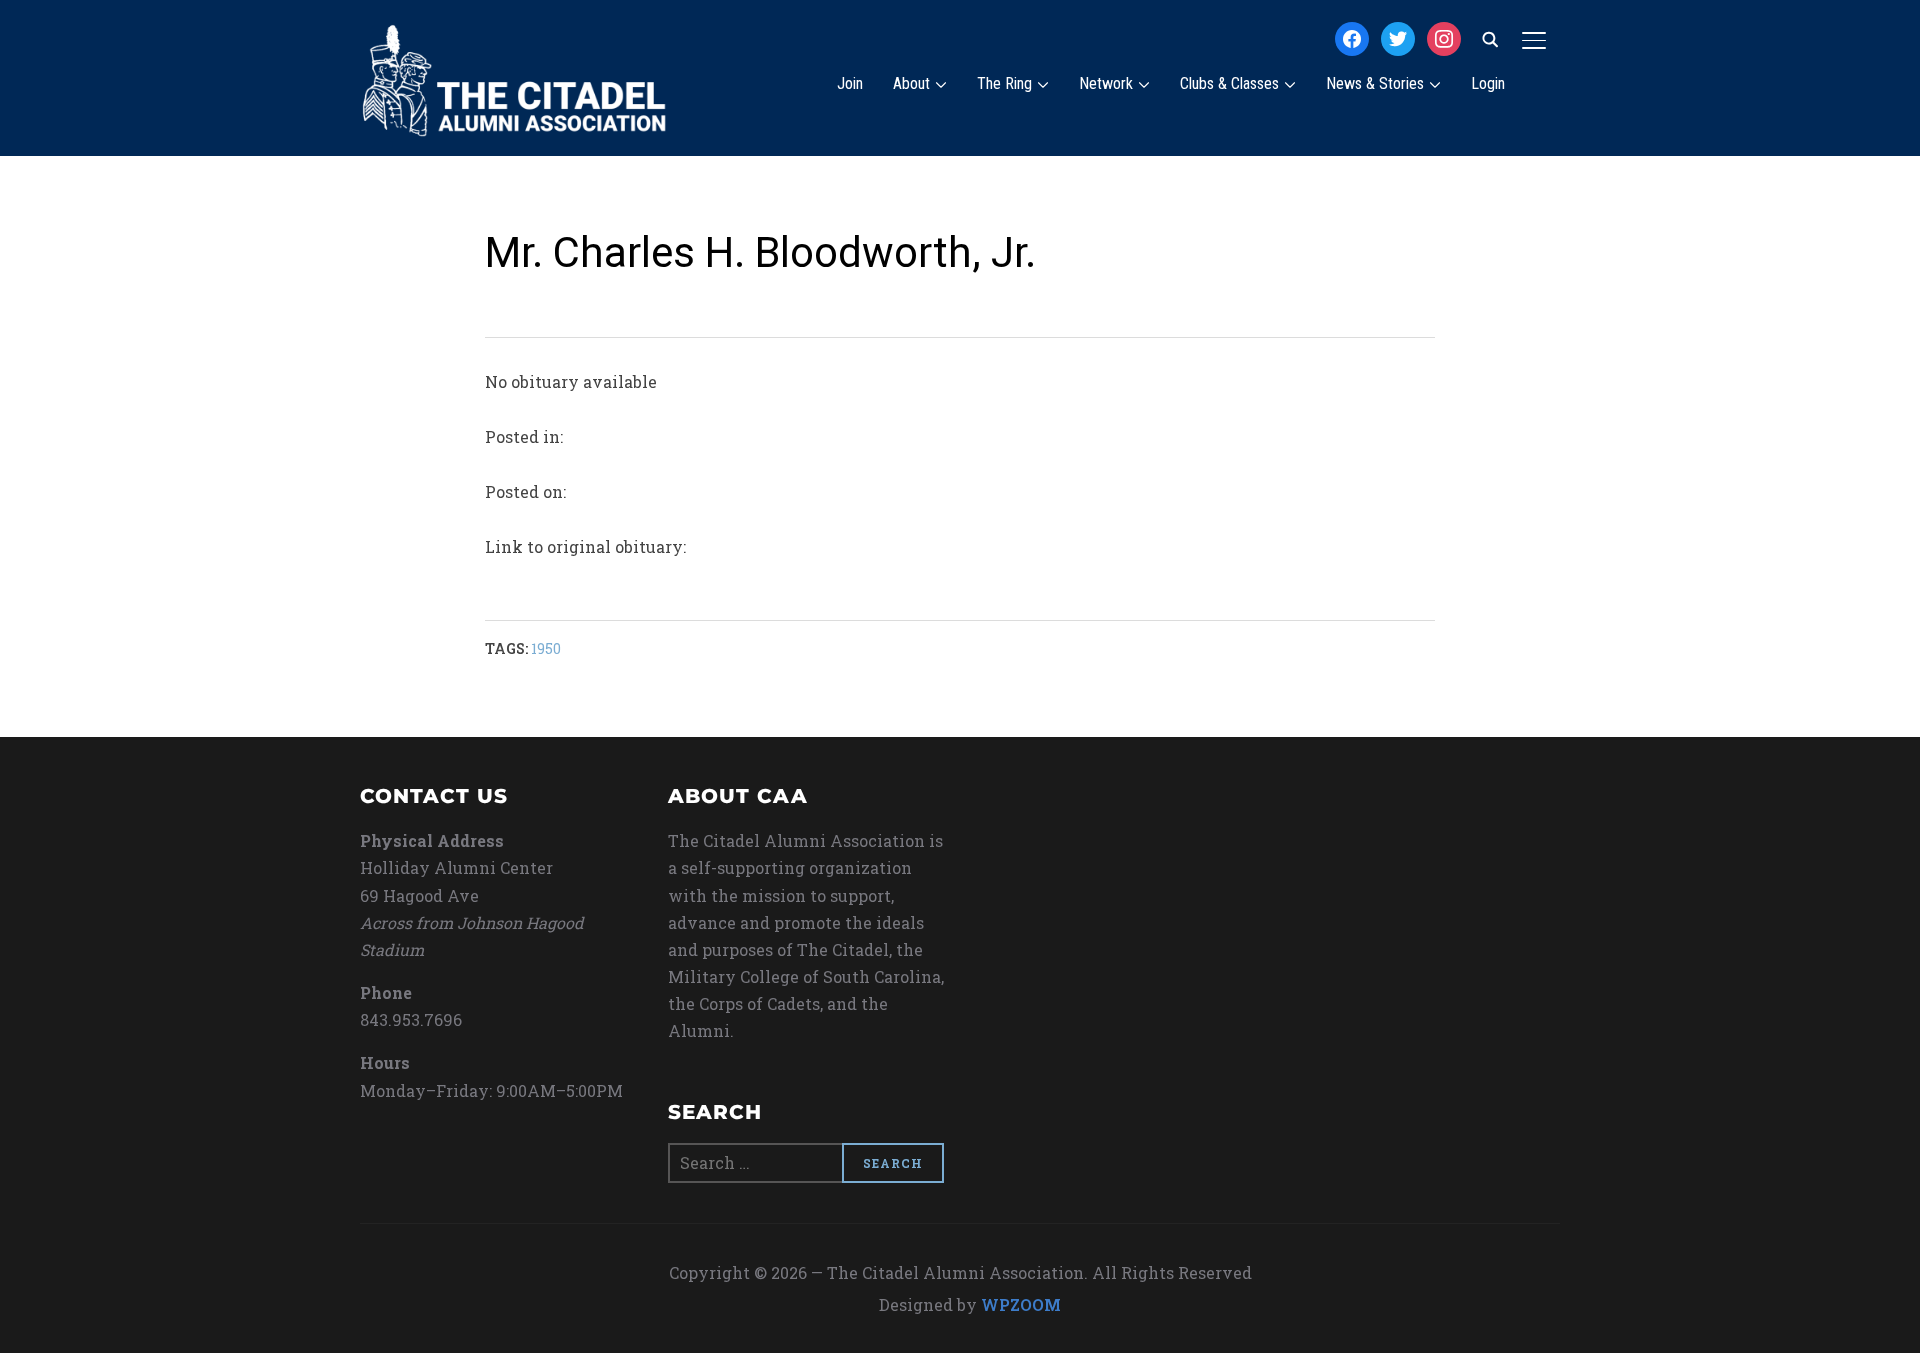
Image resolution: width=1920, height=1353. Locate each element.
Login (1488, 83)
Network (1106, 83)
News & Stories (1375, 83)
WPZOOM (1021, 1304)
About (911, 83)
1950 (546, 648)
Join (850, 83)
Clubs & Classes (1229, 83)
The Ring (1004, 83)
